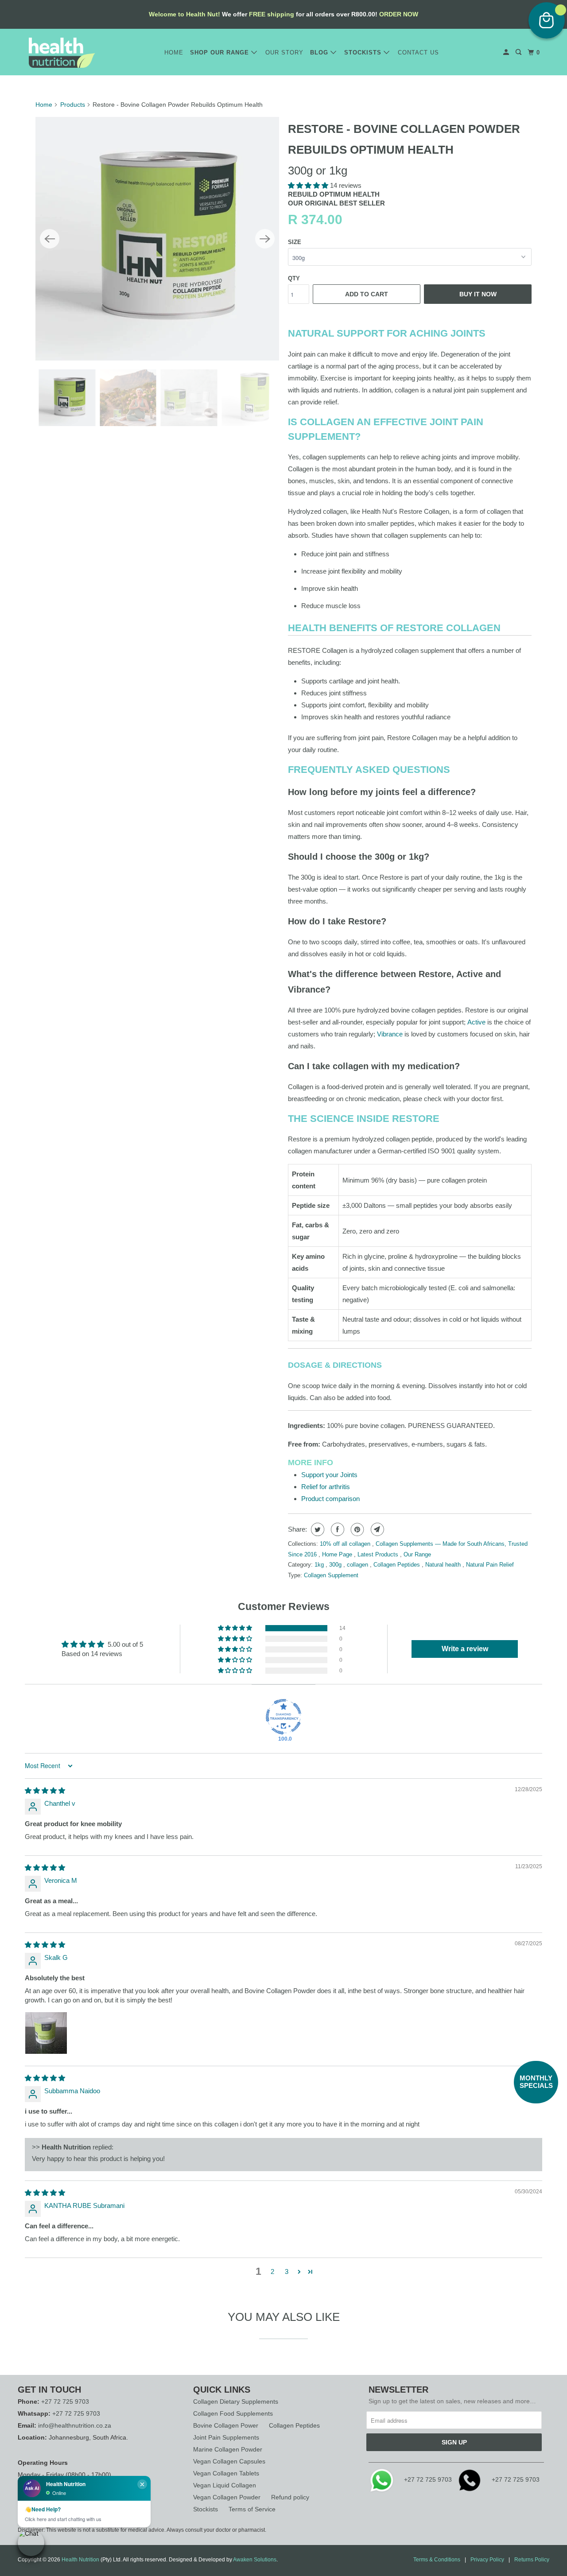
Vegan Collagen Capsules (229, 2461)
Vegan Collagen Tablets (226, 2473)
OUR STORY (284, 52)
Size (295, 242)
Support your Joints (329, 1475)
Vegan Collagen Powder (227, 2497)
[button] (309, 185)
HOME (174, 52)
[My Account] (507, 52)
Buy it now (478, 294)
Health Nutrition (80, 2560)
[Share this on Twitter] (317, 1529)
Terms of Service (252, 2509)
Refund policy (290, 2497)
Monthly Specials (536, 2082)
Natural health (444, 1565)
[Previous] (50, 239)
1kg (320, 1565)
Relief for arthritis (326, 1487)
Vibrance (390, 1034)
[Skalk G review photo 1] (46, 2033)
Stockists (206, 2509)
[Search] (519, 52)
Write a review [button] (465, 1649)
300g (336, 1565)
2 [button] (272, 2271)
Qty (294, 278)
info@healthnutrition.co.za (75, 2425)
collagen (358, 1565)
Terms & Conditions (437, 2560)
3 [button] (287, 2271)
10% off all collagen (346, 1544)
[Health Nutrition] (62, 53)
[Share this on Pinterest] (356, 1529)
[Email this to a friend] (376, 1529)
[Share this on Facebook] (336, 1529)
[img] (45, 1790)
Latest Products (379, 1554)
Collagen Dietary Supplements (236, 2401)
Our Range (417, 1554)
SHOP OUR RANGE (221, 52)
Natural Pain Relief (490, 1565)
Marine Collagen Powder (228, 2449)
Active (476, 1022)
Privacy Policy (487, 2560)
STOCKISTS (364, 52)
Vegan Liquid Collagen (225, 2485)
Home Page (338, 1554)
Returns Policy (532, 2560)
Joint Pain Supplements (226, 2437)
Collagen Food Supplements (233, 2413)
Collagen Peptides (398, 1565)
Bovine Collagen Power (226, 2425)
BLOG (320, 52)
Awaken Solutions (255, 2560)
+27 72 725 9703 (65, 2401)
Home (44, 105)
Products (73, 105)
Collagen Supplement (331, 1575)
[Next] (265, 239)
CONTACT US (418, 52)
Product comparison (330, 1499)
